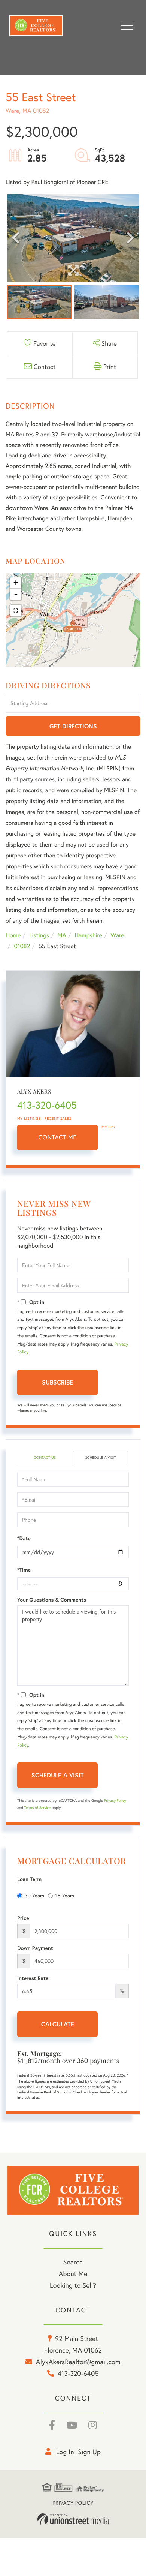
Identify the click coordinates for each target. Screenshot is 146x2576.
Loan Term (29, 1879)
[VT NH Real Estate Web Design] (73, 2519)
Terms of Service (38, 1808)
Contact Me (58, 1137)
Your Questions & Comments (52, 1600)
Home (13, 935)
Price (23, 1918)
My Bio (108, 1127)
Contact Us (45, 1457)
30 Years (34, 1895)
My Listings (29, 1119)
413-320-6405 (47, 1105)
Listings (39, 935)
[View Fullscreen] (16, 611)
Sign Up (89, 2452)
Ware (117, 935)
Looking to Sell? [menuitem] (73, 2285)
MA (62, 935)
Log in (65, 2452)
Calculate (58, 2024)
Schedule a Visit (100, 1457)
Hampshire (88, 935)
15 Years (65, 1895)
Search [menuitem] (73, 2262)
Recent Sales (58, 1119)
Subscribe (57, 1382)
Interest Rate (33, 1978)
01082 (22, 946)
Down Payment (35, 1948)
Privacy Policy (115, 1801)
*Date (24, 1538)
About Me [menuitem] (73, 2273)
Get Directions (73, 726)
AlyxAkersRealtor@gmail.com (78, 2362)
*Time (24, 1570)
